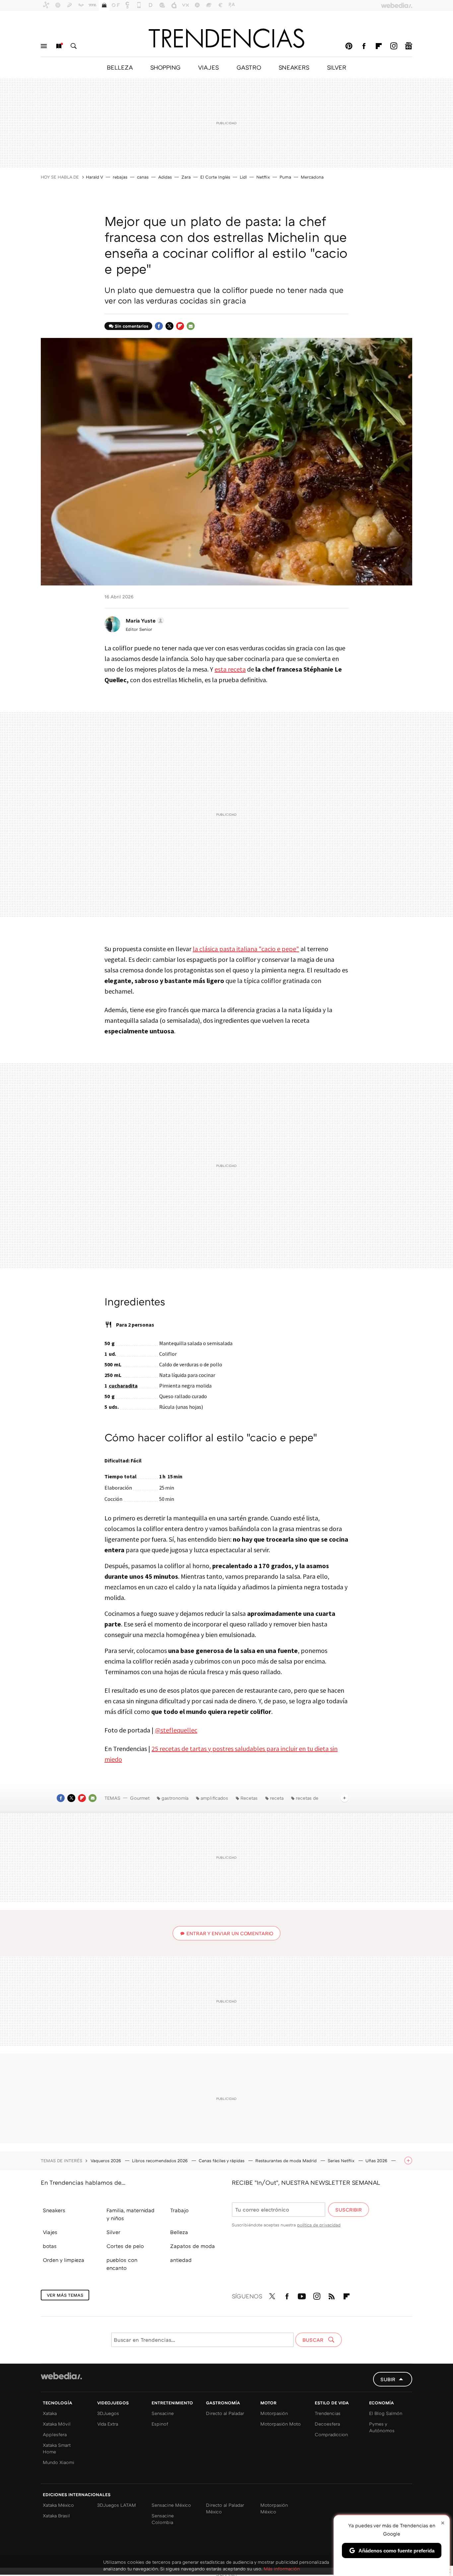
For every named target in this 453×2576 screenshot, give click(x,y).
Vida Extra (108, 2424)
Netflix (263, 177)
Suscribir (349, 2210)
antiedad (181, 2260)
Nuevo (59, 46)
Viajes (50, 2232)
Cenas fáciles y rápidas (222, 2161)
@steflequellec (176, 1730)
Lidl (243, 177)
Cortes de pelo (125, 2246)
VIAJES (208, 67)
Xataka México (58, 2505)
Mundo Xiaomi (59, 2462)
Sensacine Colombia (163, 2519)
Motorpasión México (274, 2508)
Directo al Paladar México (225, 2508)
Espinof (160, 2424)
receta (277, 1798)
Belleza (179, 2232)
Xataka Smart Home (57, 2448)
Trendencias (328, 2413)
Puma (285, 177)
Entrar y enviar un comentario (230, 1933)
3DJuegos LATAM (117, 2505)
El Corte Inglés (215, 177)
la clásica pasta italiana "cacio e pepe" (246, 949)
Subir (388, 2379)
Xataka (50, 2413)
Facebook (364, 46)
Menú (44, 46)
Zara (186, 177)
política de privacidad (319, 2225)
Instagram (394, 46)
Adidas (165, 177)
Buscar (74, 46)
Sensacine (163, 2413)
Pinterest (349, 46)
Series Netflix (342, 2161)
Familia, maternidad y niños (130, 2214)
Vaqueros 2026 (106, 2161)
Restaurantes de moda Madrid (287, 2161)
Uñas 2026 (377, 2161)
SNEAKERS (294, 67)
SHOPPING (165, 67)
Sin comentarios (131, 326)
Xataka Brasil (56, 2516)
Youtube (302, 2295)
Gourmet (140, 1798)
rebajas (120, 177)
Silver (113, 2232)
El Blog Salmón (386, 2413)
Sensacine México (171, 2505)
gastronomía (175, 1798)
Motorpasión (274, 2413)
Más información (282, 2569)
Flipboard (379, 46)
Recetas (249, 1798)
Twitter (169, 326)
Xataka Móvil (57, 2424)
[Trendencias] (227, 38)
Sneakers (54, 2210)
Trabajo (179, 2210)
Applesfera (55, 2434)
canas (143, 177)
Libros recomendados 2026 (161, 2161)
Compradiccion (331, 2434)
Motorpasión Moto (281, 2424)
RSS (332, 2295)
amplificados (214, 1798)
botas (50, 2246)
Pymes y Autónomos (382, 2427)
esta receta (230, 669)
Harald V (95, 177)
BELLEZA (120, 67)
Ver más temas (65, 2295)
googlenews (409, 46)
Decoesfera (327, 2424)
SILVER (337, 67)
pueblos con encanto (122, 2264)
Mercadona (312, 177)
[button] (144, 621)
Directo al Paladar (225, 2413)
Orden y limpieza (64, 2260)
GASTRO (249, 67)
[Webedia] (61, 2376)
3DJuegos (108, 2413)
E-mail (191, 326)
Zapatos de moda (193, 2246)
